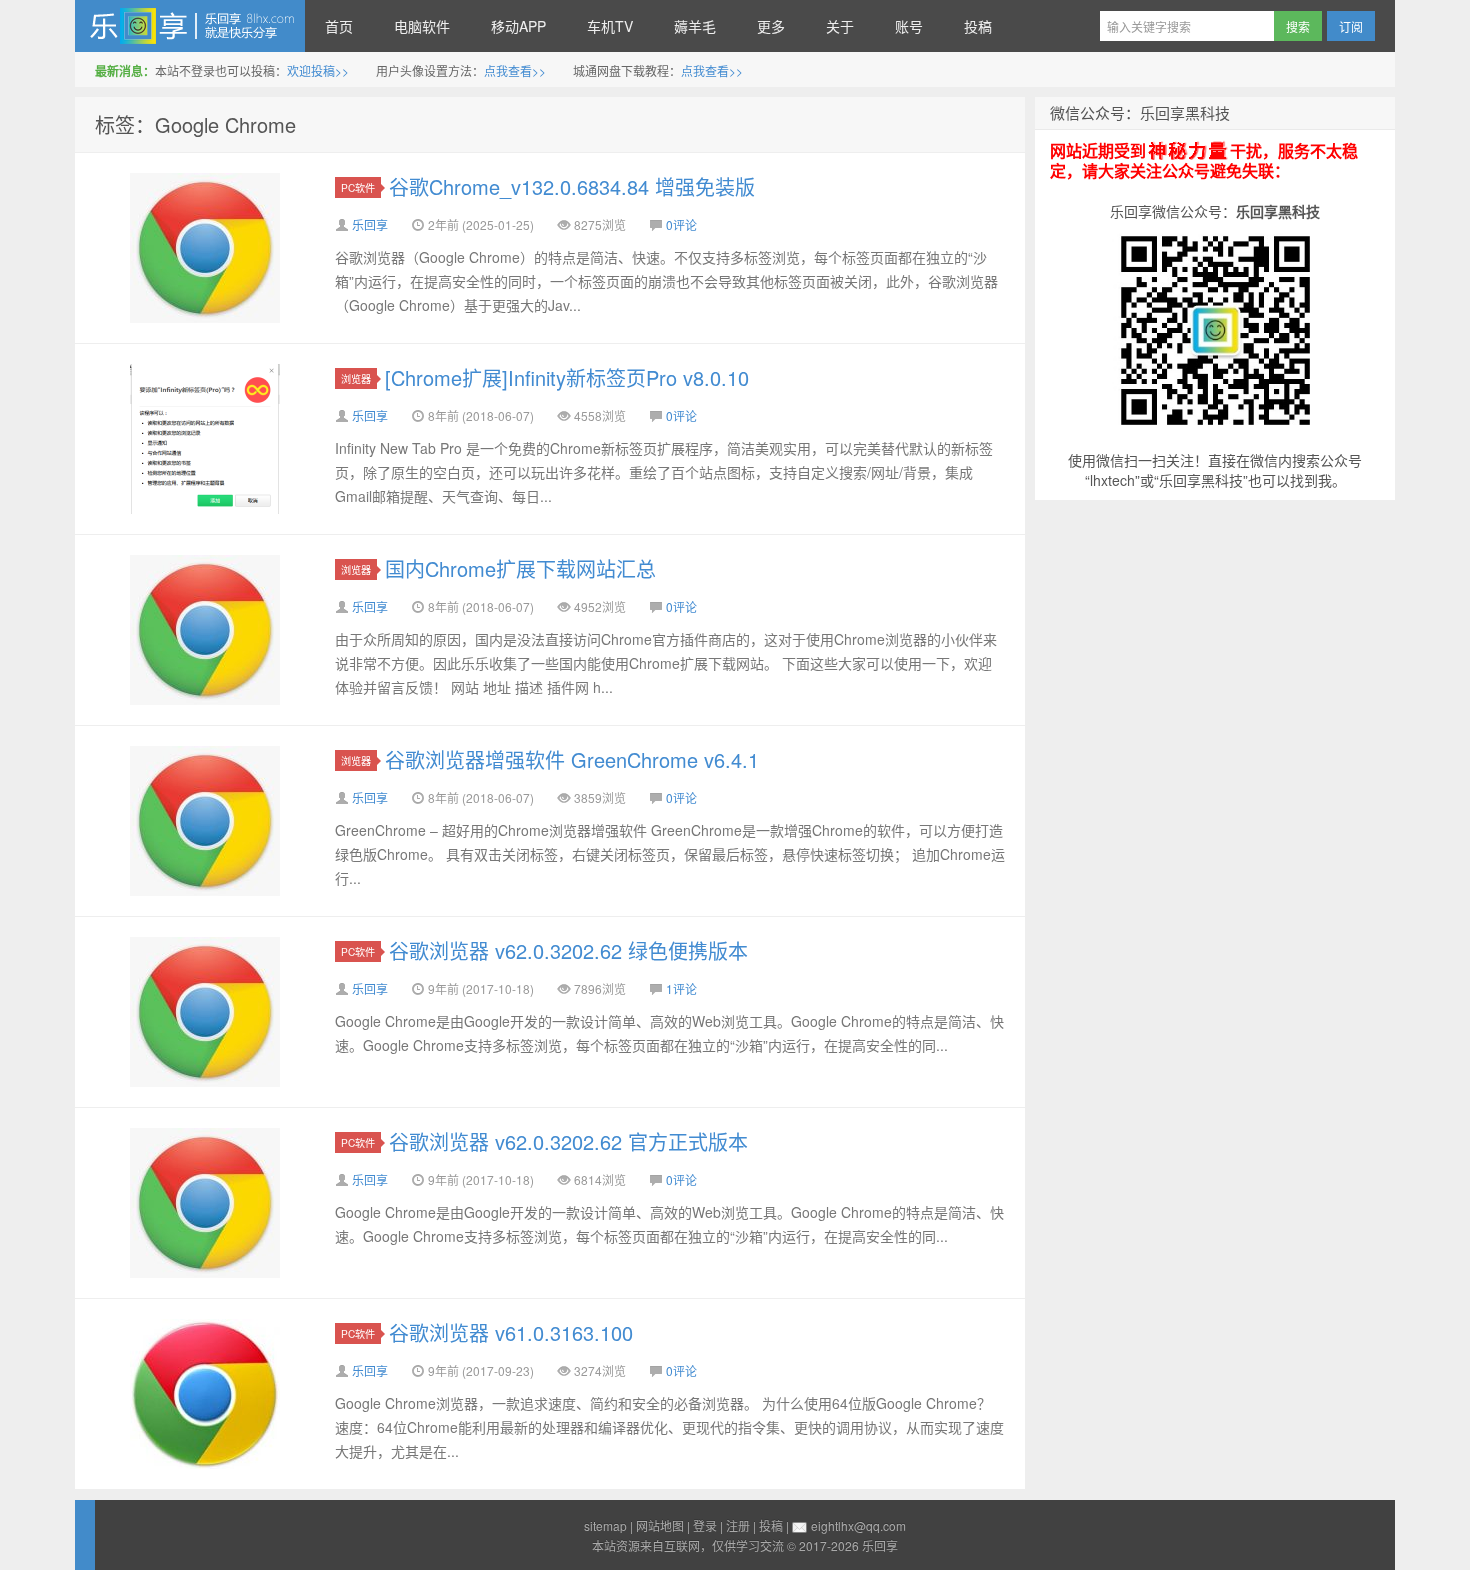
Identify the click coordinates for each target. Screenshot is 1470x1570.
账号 (909, 26)
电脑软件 (422, 26)
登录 (705, 1525)
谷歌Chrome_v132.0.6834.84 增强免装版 (572, 186)
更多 (771, 26)
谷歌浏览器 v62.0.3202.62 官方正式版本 (568, 1141)
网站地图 (660, 1525)
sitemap (605, 1525)
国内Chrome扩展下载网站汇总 (520, 568)
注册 (738, 1525)
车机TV (610, 26)
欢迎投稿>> (318, 70)
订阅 (1351, 26)
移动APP (518, 26)
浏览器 (356, 378)
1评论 (681, 988)
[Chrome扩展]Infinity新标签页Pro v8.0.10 (567, 377)
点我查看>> (515, 70)
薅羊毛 (695, 26)
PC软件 (358, 187)
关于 (840, 26)
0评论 (681, 224)
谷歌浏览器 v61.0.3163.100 (511, 1332)
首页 (339, 26)
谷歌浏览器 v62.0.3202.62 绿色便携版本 (568, 950)
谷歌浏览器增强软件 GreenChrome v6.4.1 (572, 759)
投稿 (978, 26)
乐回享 (190, 26)
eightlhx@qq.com (858, 1525)
